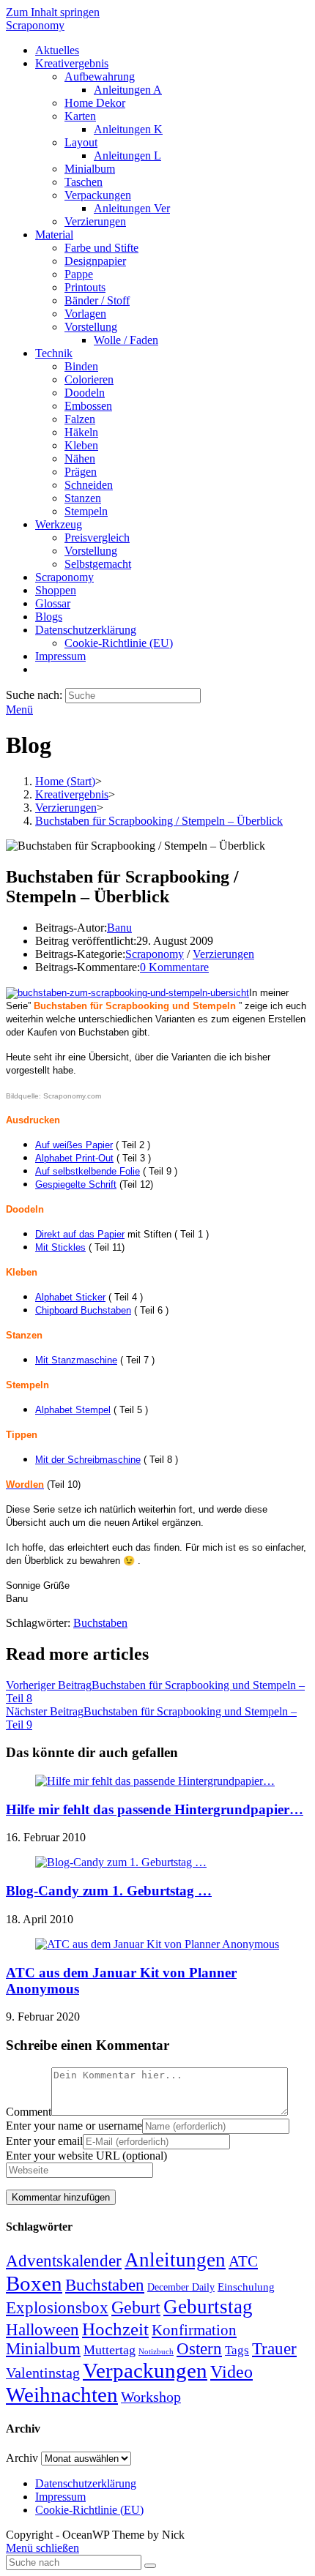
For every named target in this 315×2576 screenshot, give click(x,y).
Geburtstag (208, 2307)
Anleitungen (175, 2260)
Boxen (34, 2283)
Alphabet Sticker (70, 1297)
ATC (243, 2261)
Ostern (199, 2349)
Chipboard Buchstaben (83, 1310)
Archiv (22, 2458)
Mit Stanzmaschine (76, 1360)
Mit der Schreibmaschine (88, 1460)
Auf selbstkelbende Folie (88, 1171)
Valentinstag (43, 2373)
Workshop (151, 2397)
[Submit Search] (150, 2566)
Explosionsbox (57, 2307)
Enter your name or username (74, 2126)
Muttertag (110, 2350)
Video (231, 2372)
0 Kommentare (174, 967)
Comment (29, 2112)
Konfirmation (194, 2330)
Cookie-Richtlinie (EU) (89, 2510)
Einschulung (246, 2287)
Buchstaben (100, 1623)
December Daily (181, 2287)
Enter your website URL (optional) (86, 2156)
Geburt (136, 2307)
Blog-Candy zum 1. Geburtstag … (109, 1891)
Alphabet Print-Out (74, 1158)
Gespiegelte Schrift (76, 1184)
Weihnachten (62, 2395)
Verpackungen (145, 2370)
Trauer (274, 2349)
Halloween (42, 2330)
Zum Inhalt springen (53, 12)
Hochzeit (115, 2329)
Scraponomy (35, 25)
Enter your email (44, 2141)
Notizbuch (156, 2352)
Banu (119, 928)
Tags (237, 2350)
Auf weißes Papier (74, 1145)
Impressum (60, 2497)
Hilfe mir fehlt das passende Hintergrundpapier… (155, 1809)
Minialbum (43, 2349)
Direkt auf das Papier (80, 1234)
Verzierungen (223, 954)
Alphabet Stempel (73, 1410)
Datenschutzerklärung (86, 2483)
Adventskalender (64, 2261)
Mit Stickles (60, 1247)
